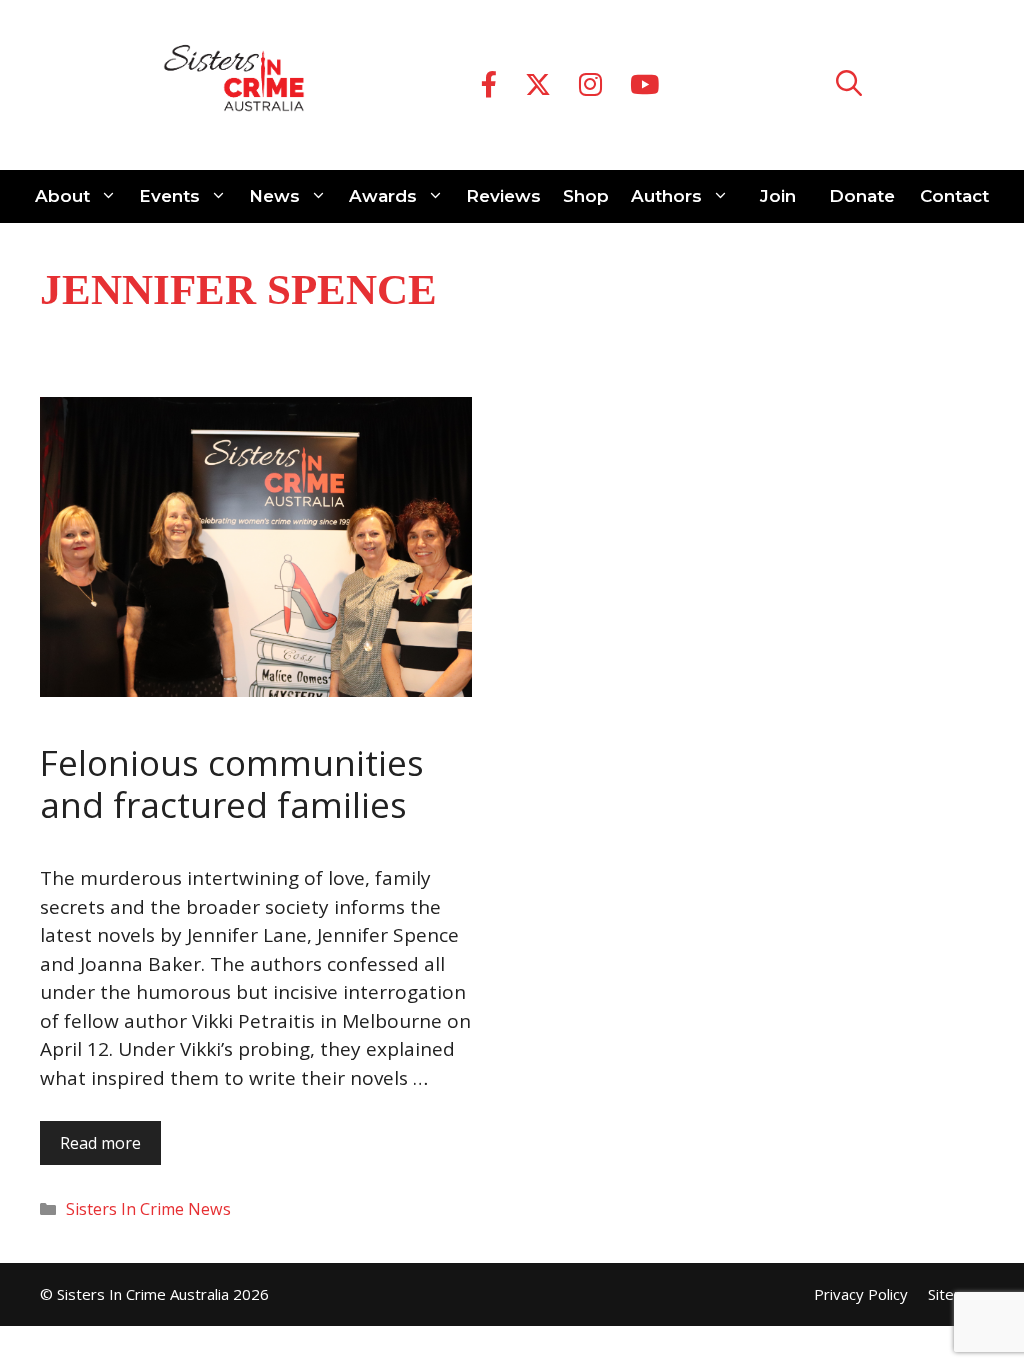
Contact (954, 196)
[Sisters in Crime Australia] (234, 85)
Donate (862, 196)
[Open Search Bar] (849, 85)
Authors (666, 196)
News (274, 196)
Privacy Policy (861, 1294)
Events (169, 196)
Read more (100, 1143)
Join (778, 196)
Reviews (503, 196)
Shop (586, 196)
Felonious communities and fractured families (232, 783)
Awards (383, 196)
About (62, 196)
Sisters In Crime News (148, 1209)
